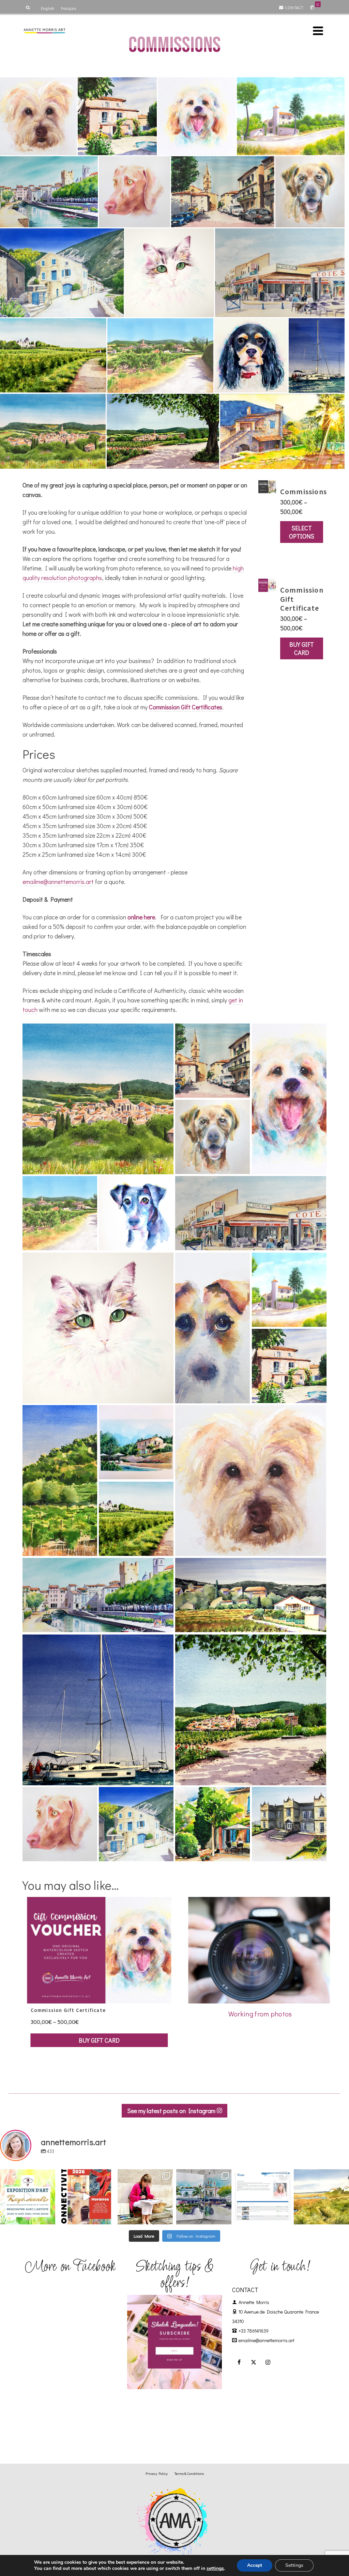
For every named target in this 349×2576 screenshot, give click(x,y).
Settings (294, 2565)
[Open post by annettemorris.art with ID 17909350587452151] (28, 2197)
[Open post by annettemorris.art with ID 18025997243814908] (145, 2197)
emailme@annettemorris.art (58, 882)
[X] (254, 2362)
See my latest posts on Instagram (172, 2111)
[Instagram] (268, 2362)
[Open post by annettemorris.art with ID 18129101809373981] (204, 2197)
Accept (255, 2565)
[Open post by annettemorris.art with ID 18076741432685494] (262, 2197)
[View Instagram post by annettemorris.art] (49, 2218)
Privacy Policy (157, 2473)
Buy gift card (302, 648)
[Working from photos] (260, 1949)
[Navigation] (318, 31)
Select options (302, 532)
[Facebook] (239, 2362)
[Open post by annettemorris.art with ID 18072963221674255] (86, 2197)
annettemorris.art (27, 2175)
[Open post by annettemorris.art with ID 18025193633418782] (321, 2197)
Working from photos (260, 2014)
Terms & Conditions (189, 2473)
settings (215, 2569)
